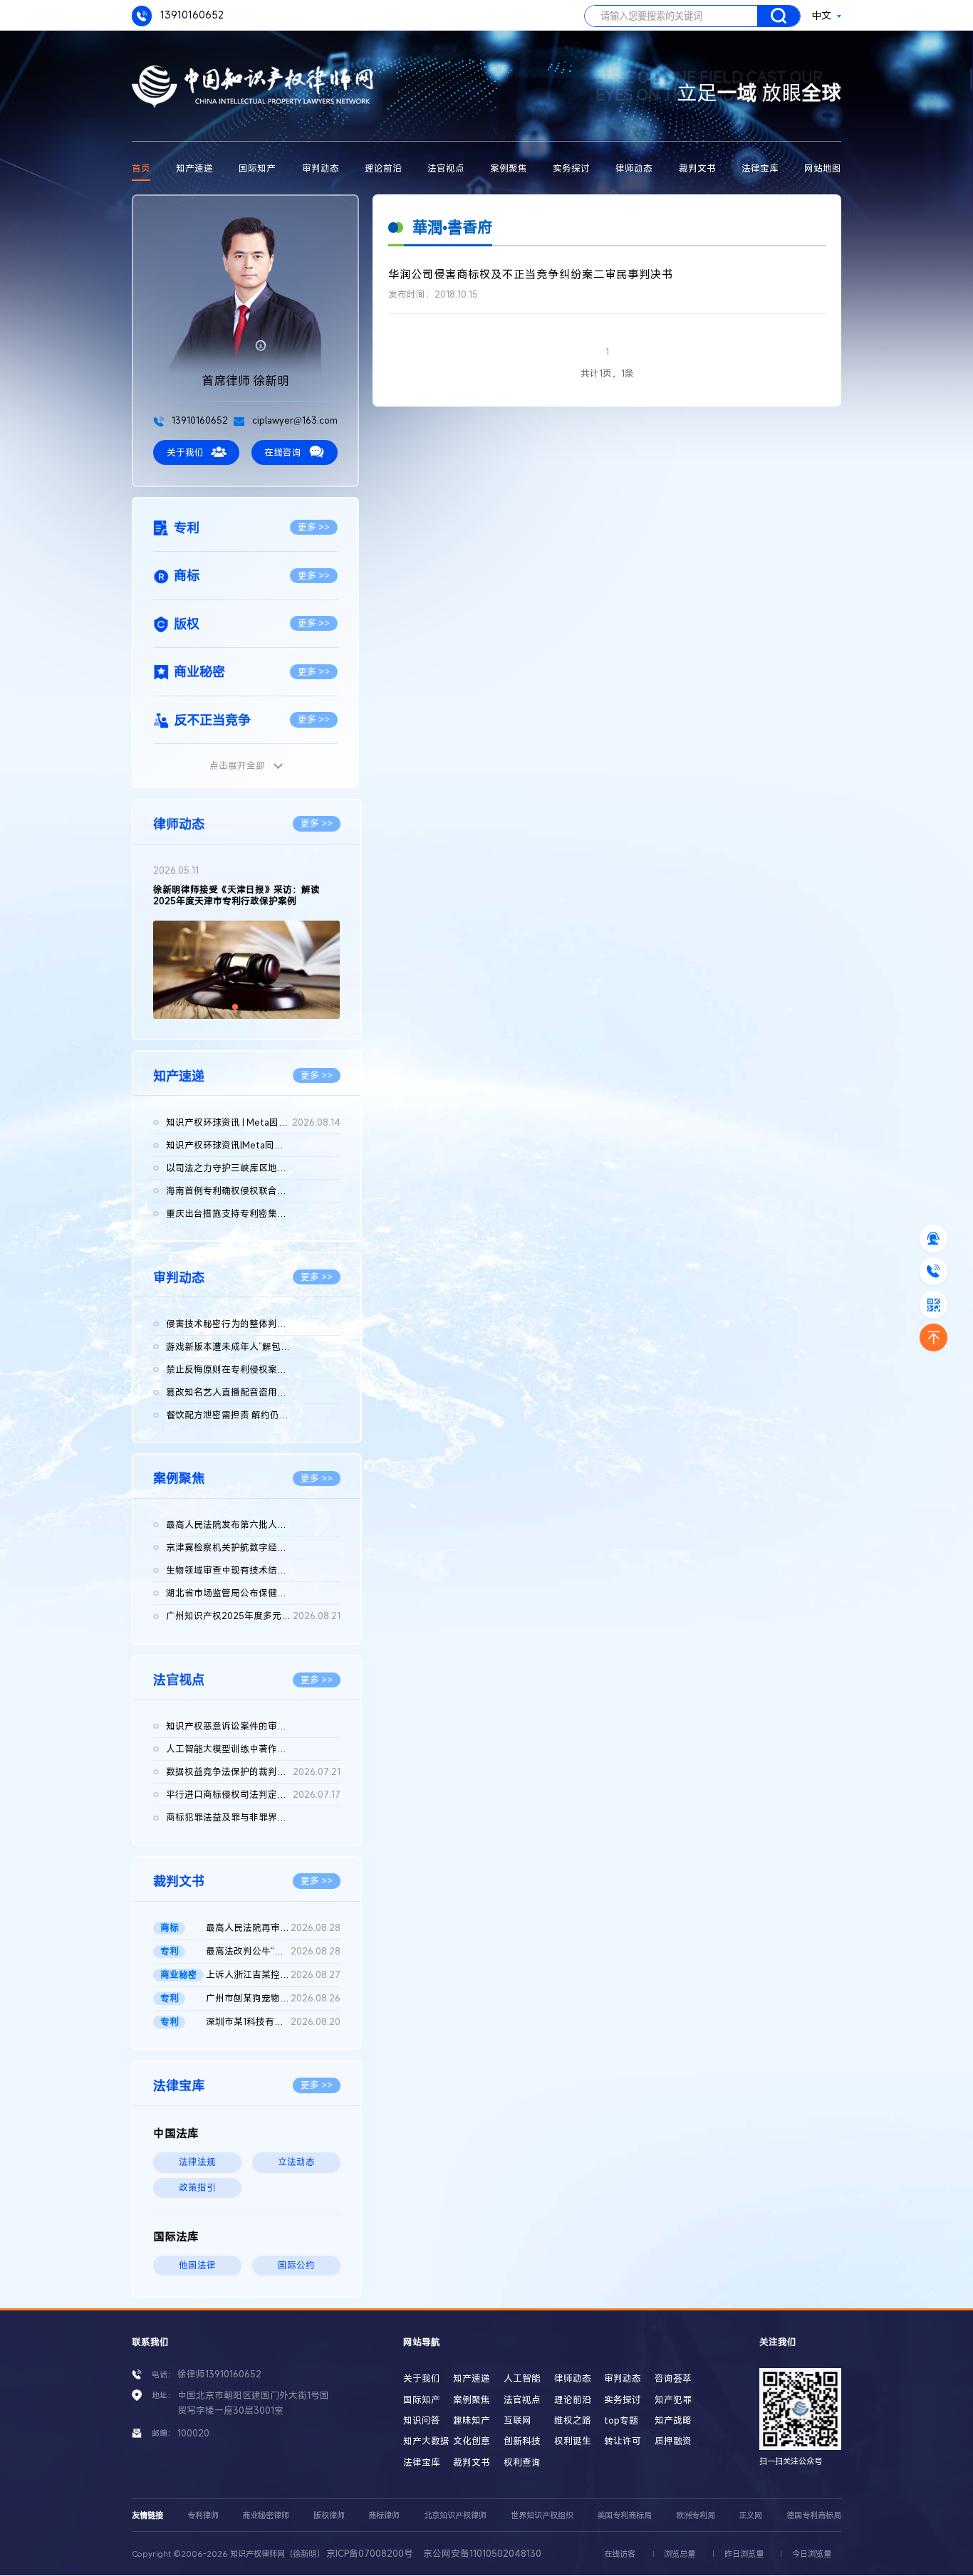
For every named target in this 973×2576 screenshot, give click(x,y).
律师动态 (634, 168)
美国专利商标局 (624, 2515)
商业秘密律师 (266, 2515)
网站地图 (823, 168)
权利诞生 (573, 2441)
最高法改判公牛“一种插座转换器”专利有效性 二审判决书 (273, 1951)
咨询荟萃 (673, 2378)
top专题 (621, 2420)
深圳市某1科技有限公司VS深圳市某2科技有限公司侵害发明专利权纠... (273, 2022)
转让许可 (623, 2441)
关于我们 (185, 452)
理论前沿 (383, 168)
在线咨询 (283, 452)
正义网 (750, 2515)
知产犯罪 (673, 2400)
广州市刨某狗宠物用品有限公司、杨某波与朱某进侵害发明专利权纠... (273, 1998)
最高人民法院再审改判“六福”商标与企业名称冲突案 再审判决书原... (273, 1928)
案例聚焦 (509, 168)
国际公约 (296, 2265)
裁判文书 (697, 168)
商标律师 (384, 2515)
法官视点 (446, 168)
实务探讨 (571, 168)
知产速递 (194, 168)
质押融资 (673, 2441)
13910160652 (191, 15)
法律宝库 (760, 168)
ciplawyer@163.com (294, 420)
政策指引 (197, 2188)
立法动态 (296, 2162)
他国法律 (197, 2265)
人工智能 (522, 2378)
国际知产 (257, 168)
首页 (141, 168)
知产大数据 (426, 2441)
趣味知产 (472, 2420)
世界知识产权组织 (542, 2515)
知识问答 (422, 2420)
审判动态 (321, 168)
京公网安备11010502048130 (482, 2554)
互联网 (517, 2420)
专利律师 (203, 2515)
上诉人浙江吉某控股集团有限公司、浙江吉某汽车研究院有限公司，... (273, 1975)
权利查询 (522, 2462)
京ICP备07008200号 (370, 2554)
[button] (235, 1007)
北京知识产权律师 (455, 2515)
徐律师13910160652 (219, 2374)
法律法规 (197, 2162)
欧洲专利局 (696, 2515)
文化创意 (472, 2441)
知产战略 (673, 2420)
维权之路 (573, 2420)
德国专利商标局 (814, 2515)
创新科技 (522, 2441)
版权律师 (329, 2515)
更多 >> (314, 527)
